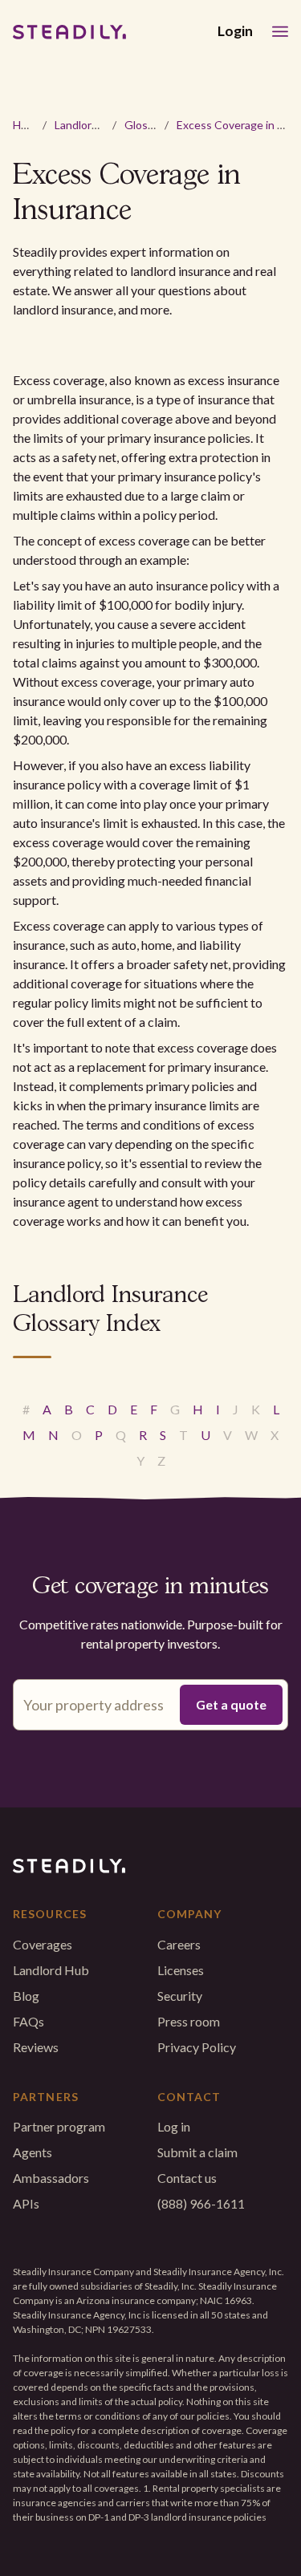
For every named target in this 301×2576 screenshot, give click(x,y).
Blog (26, 1996)
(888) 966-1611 (201, 2203)
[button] (280, 32)
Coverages (43, 1944)
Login (235, 31)
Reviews (36, 2047)
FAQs (28, 2021)
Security (180, 1996)
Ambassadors (51, 2178)
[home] (69, 32)
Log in (174, 2126)
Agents (33, 2152)
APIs (26, 2203)
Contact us (187, 2178)
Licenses (181, 1970)
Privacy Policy (197, 2047)
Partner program (59, 2126)
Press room (189, 2021)
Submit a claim (197, 2152)
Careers (179, 1944)
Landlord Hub (88, 125)
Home (28, 125)
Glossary (146, 125)
